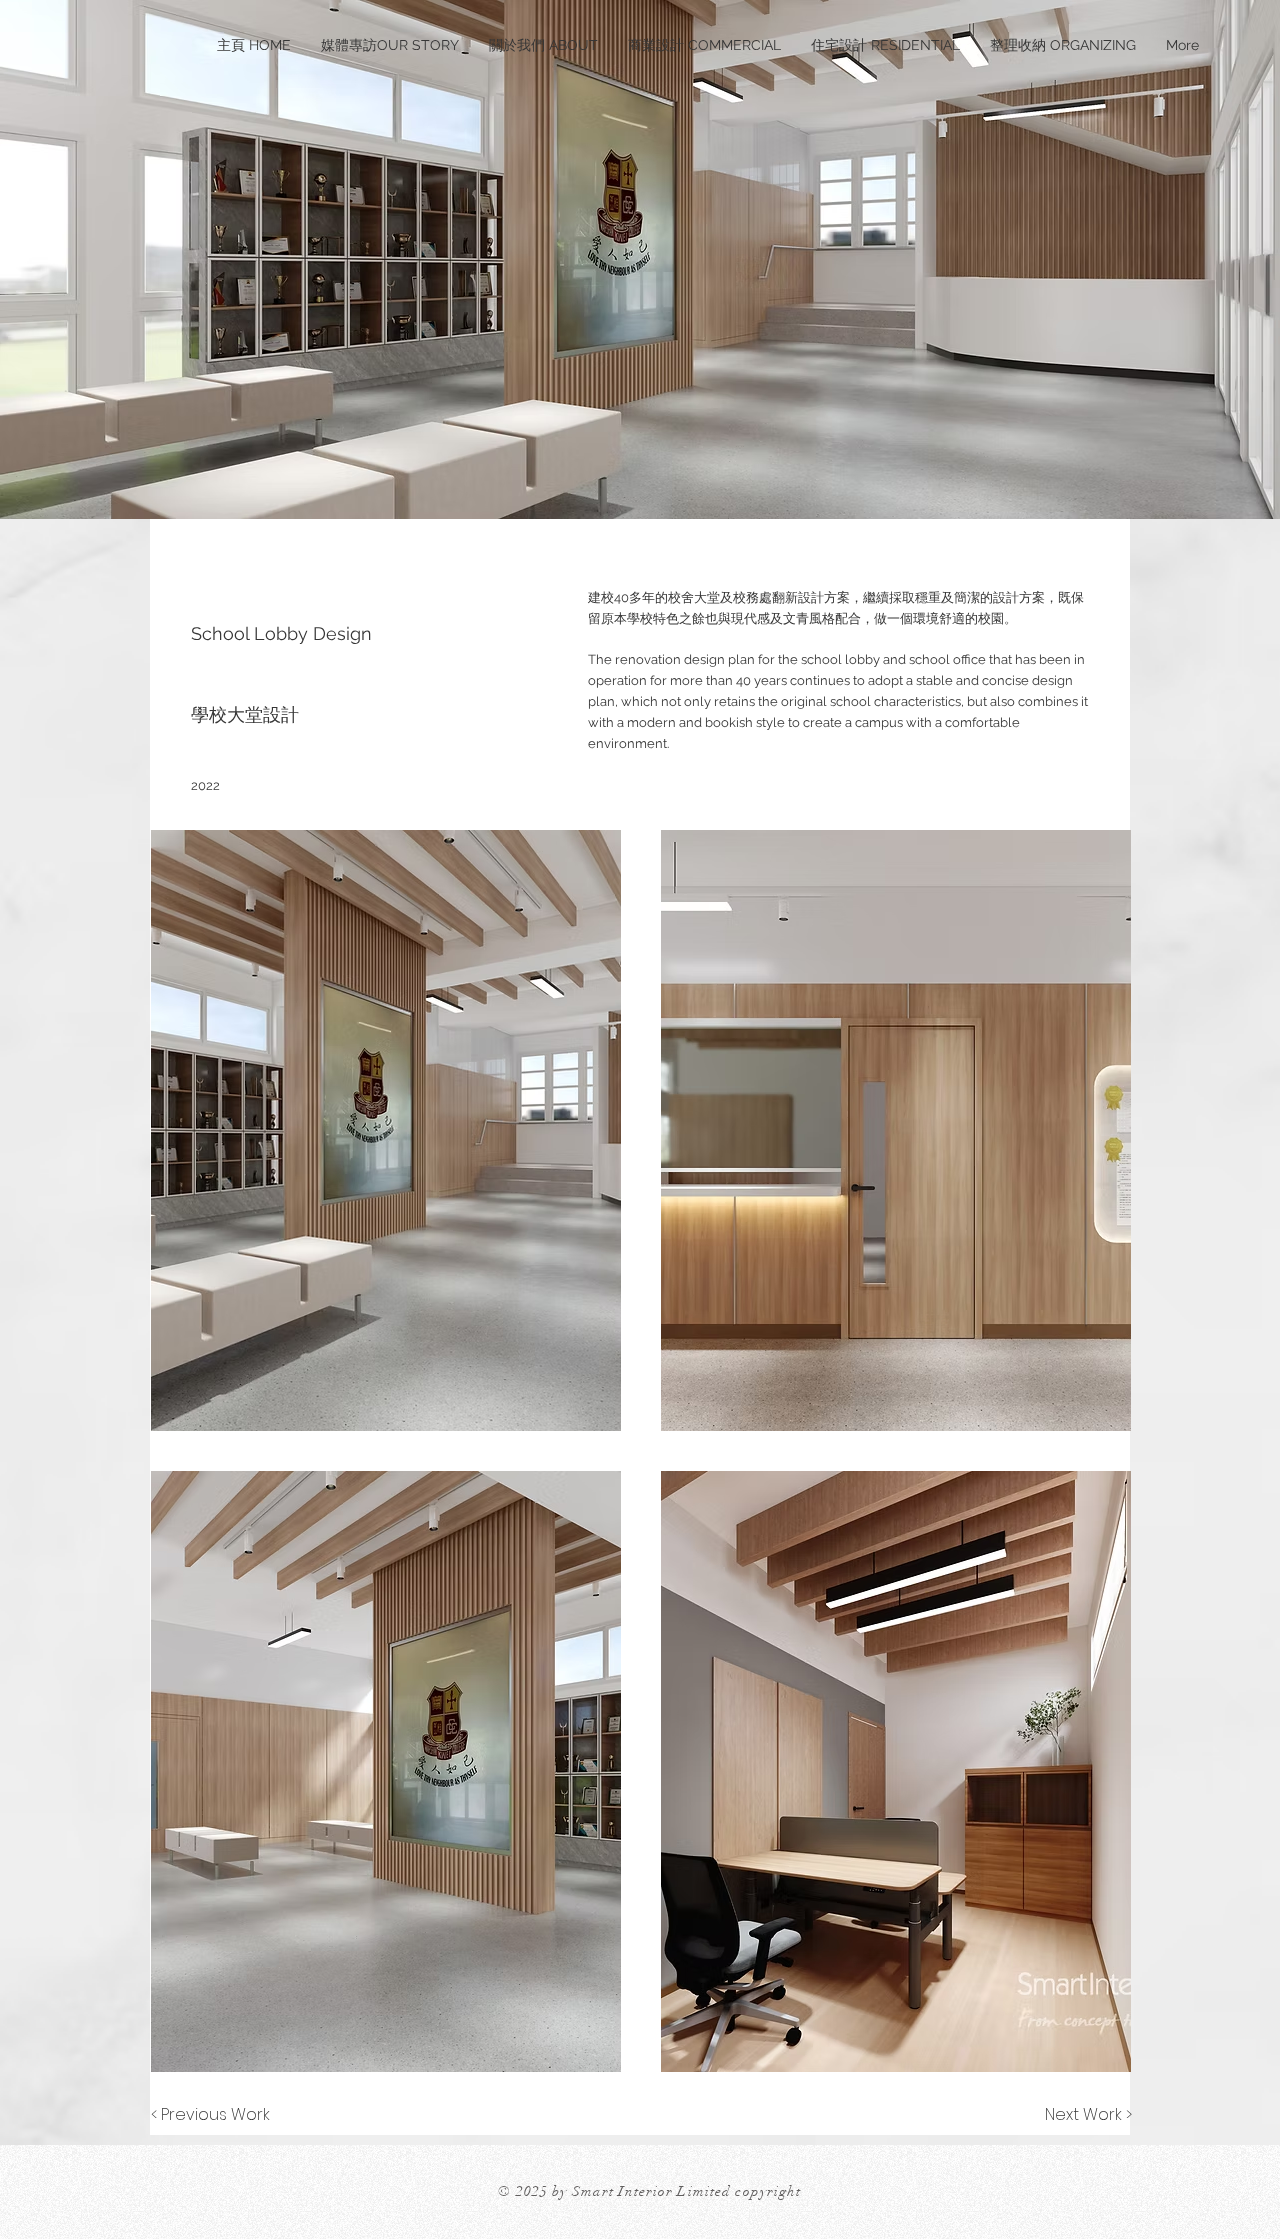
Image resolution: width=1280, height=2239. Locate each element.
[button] (386, 1130)
